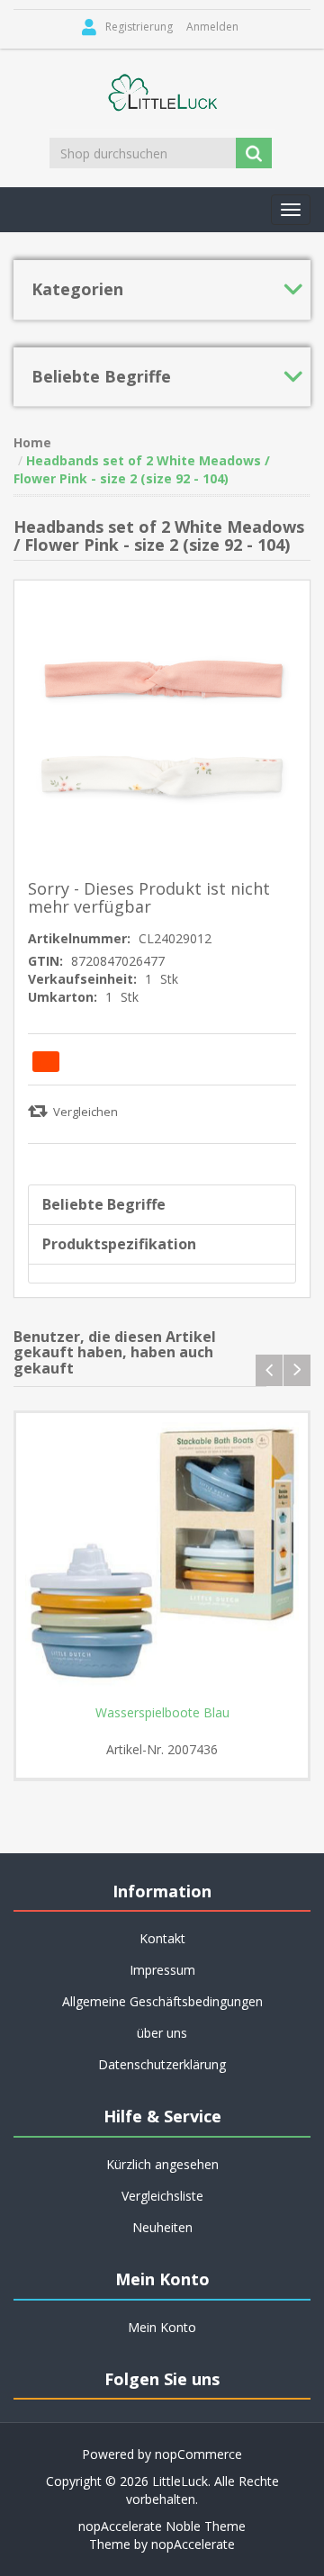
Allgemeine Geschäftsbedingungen (162, 2001)
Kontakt (162, 1938)
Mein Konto (162, 2327)
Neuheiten (162, 2227)
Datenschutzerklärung (162, 2064)
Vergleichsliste (162, 2196)
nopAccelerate (193, 2544)
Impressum (162, 1970)
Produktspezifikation (119, 1244)
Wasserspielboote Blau (162, 1713)
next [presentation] (297, 1370)
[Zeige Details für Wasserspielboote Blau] (162, 1559)
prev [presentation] (269, 1370)
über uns (162, 2033)
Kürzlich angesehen (162, 2164)
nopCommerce (198, 2454)
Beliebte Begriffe (104, 1204)
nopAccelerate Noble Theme (162, 2526)
